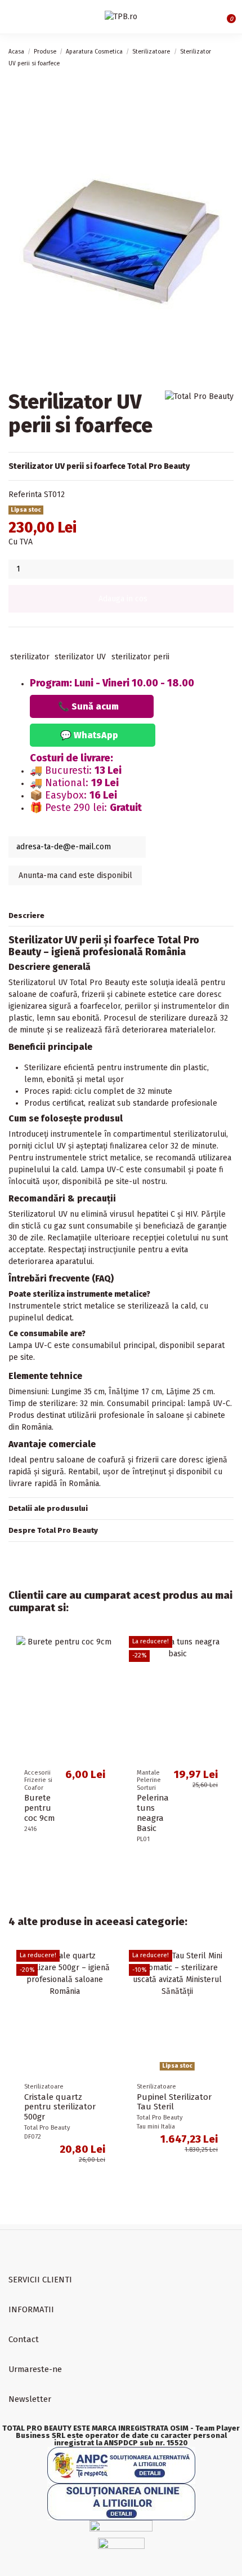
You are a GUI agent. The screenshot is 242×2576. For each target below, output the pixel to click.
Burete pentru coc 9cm (39, 1808)
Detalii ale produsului (48, 1508)
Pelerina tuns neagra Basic (153, 1813)
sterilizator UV (80, 657)
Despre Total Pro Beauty (53, 1530)
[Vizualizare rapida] (109, 1648)
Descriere (26, 915)
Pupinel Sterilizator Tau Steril (174, 2102)
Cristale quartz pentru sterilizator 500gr (60, 2107)
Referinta (25, 495)
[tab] (121, 916)
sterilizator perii (140, 657)
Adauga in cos (123, 599)
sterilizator (30, 657)
